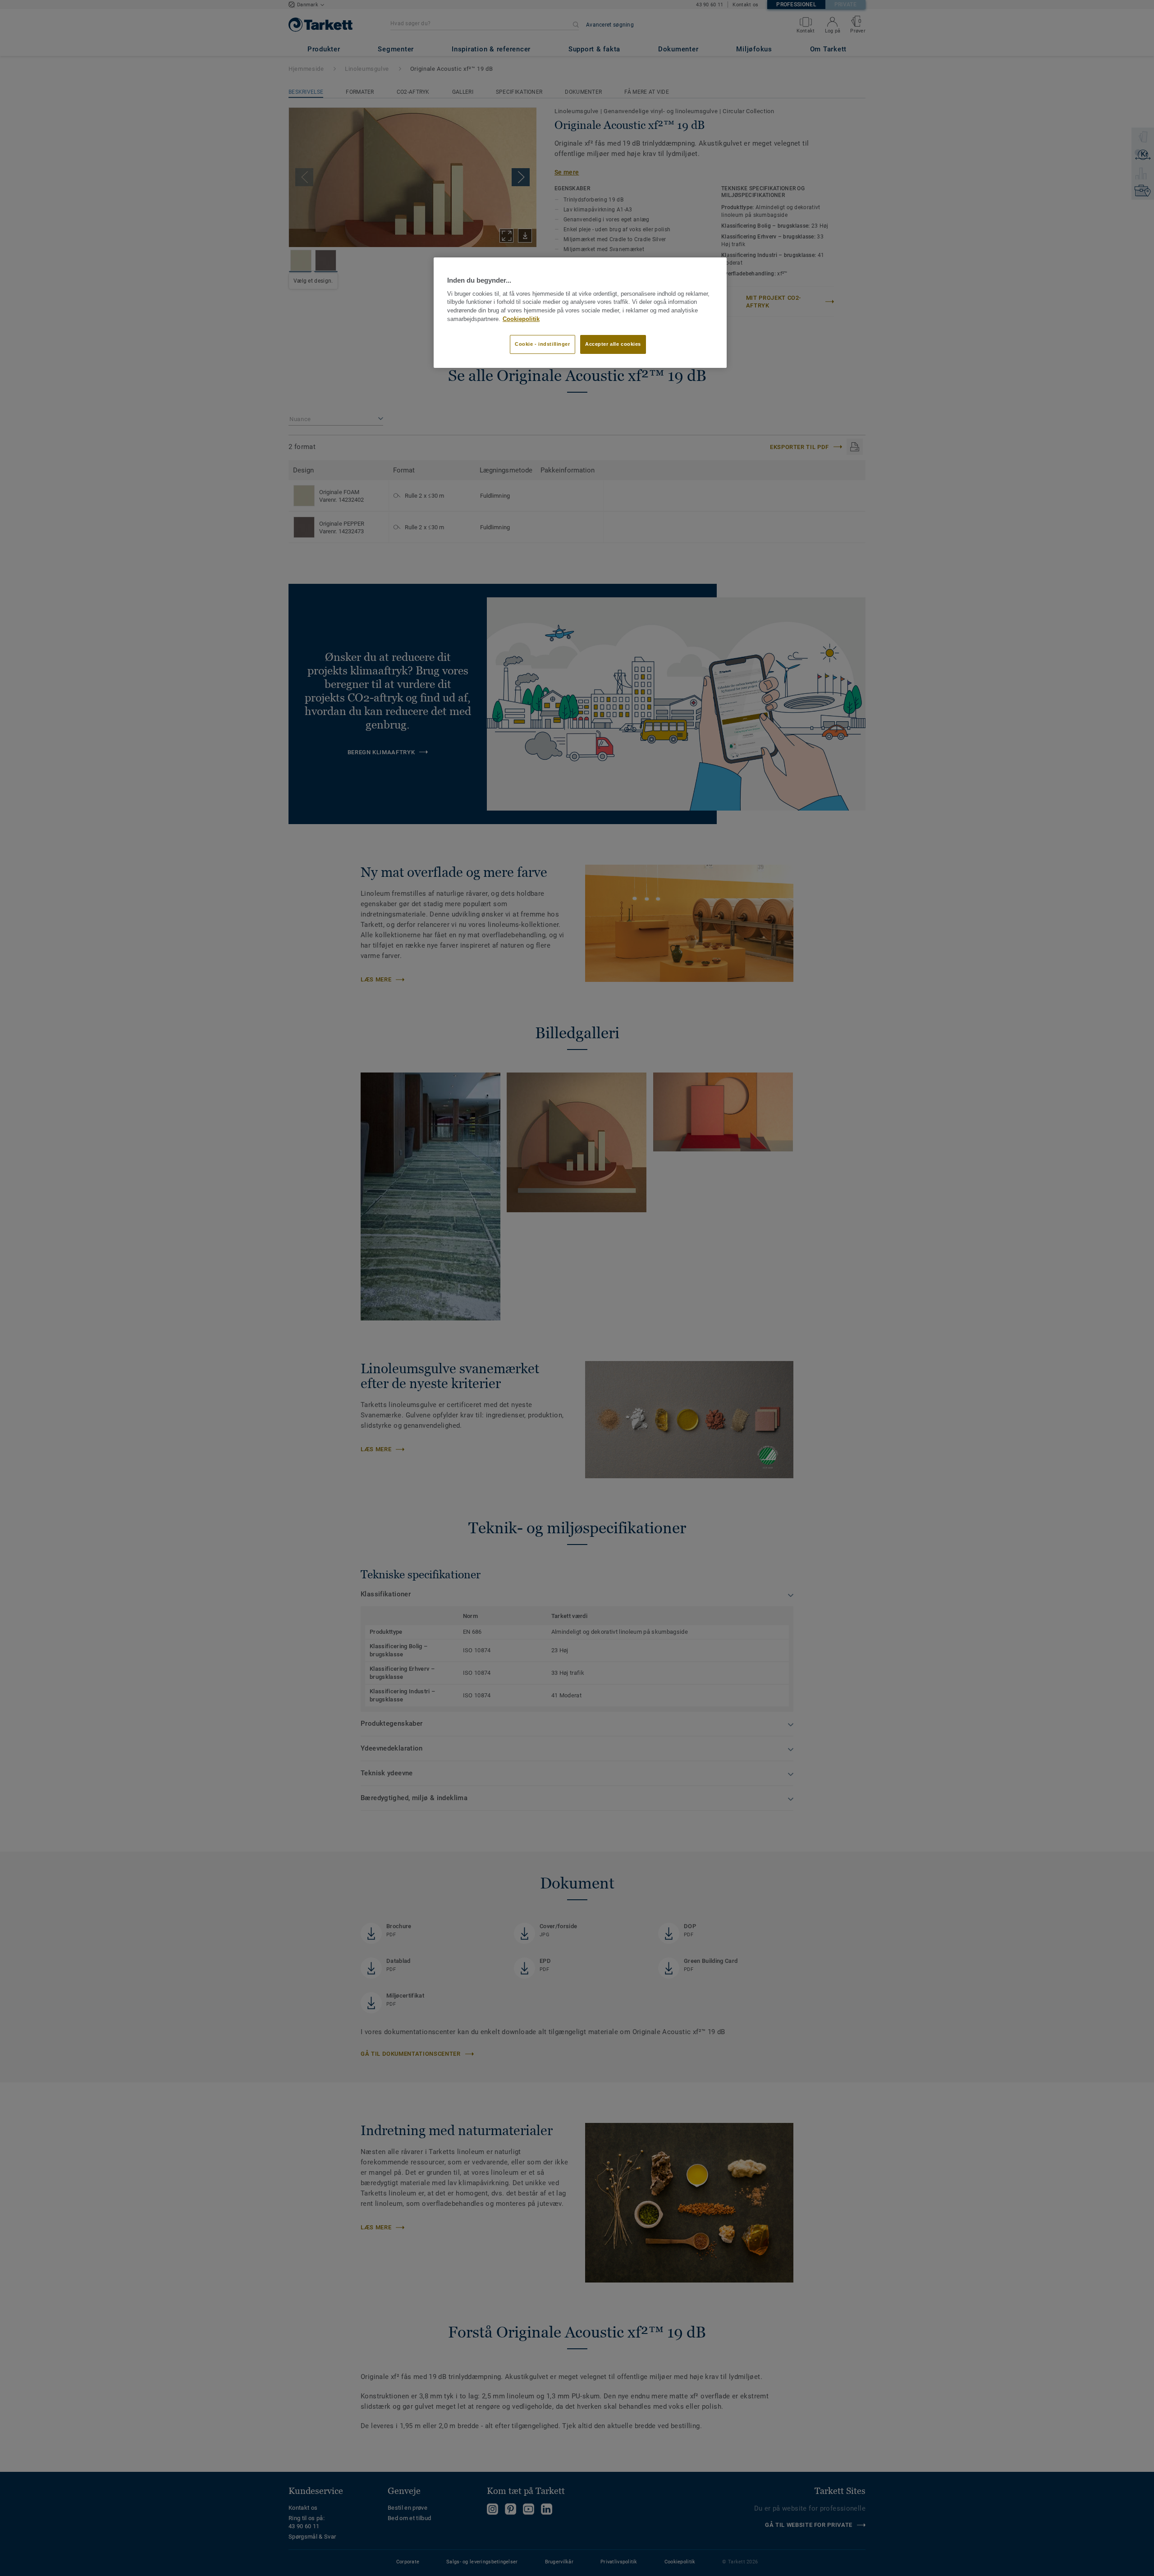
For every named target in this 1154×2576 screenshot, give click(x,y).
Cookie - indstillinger (543, 344)
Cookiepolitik (521, 319)
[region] (580, 312)
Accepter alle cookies (613, 344)
